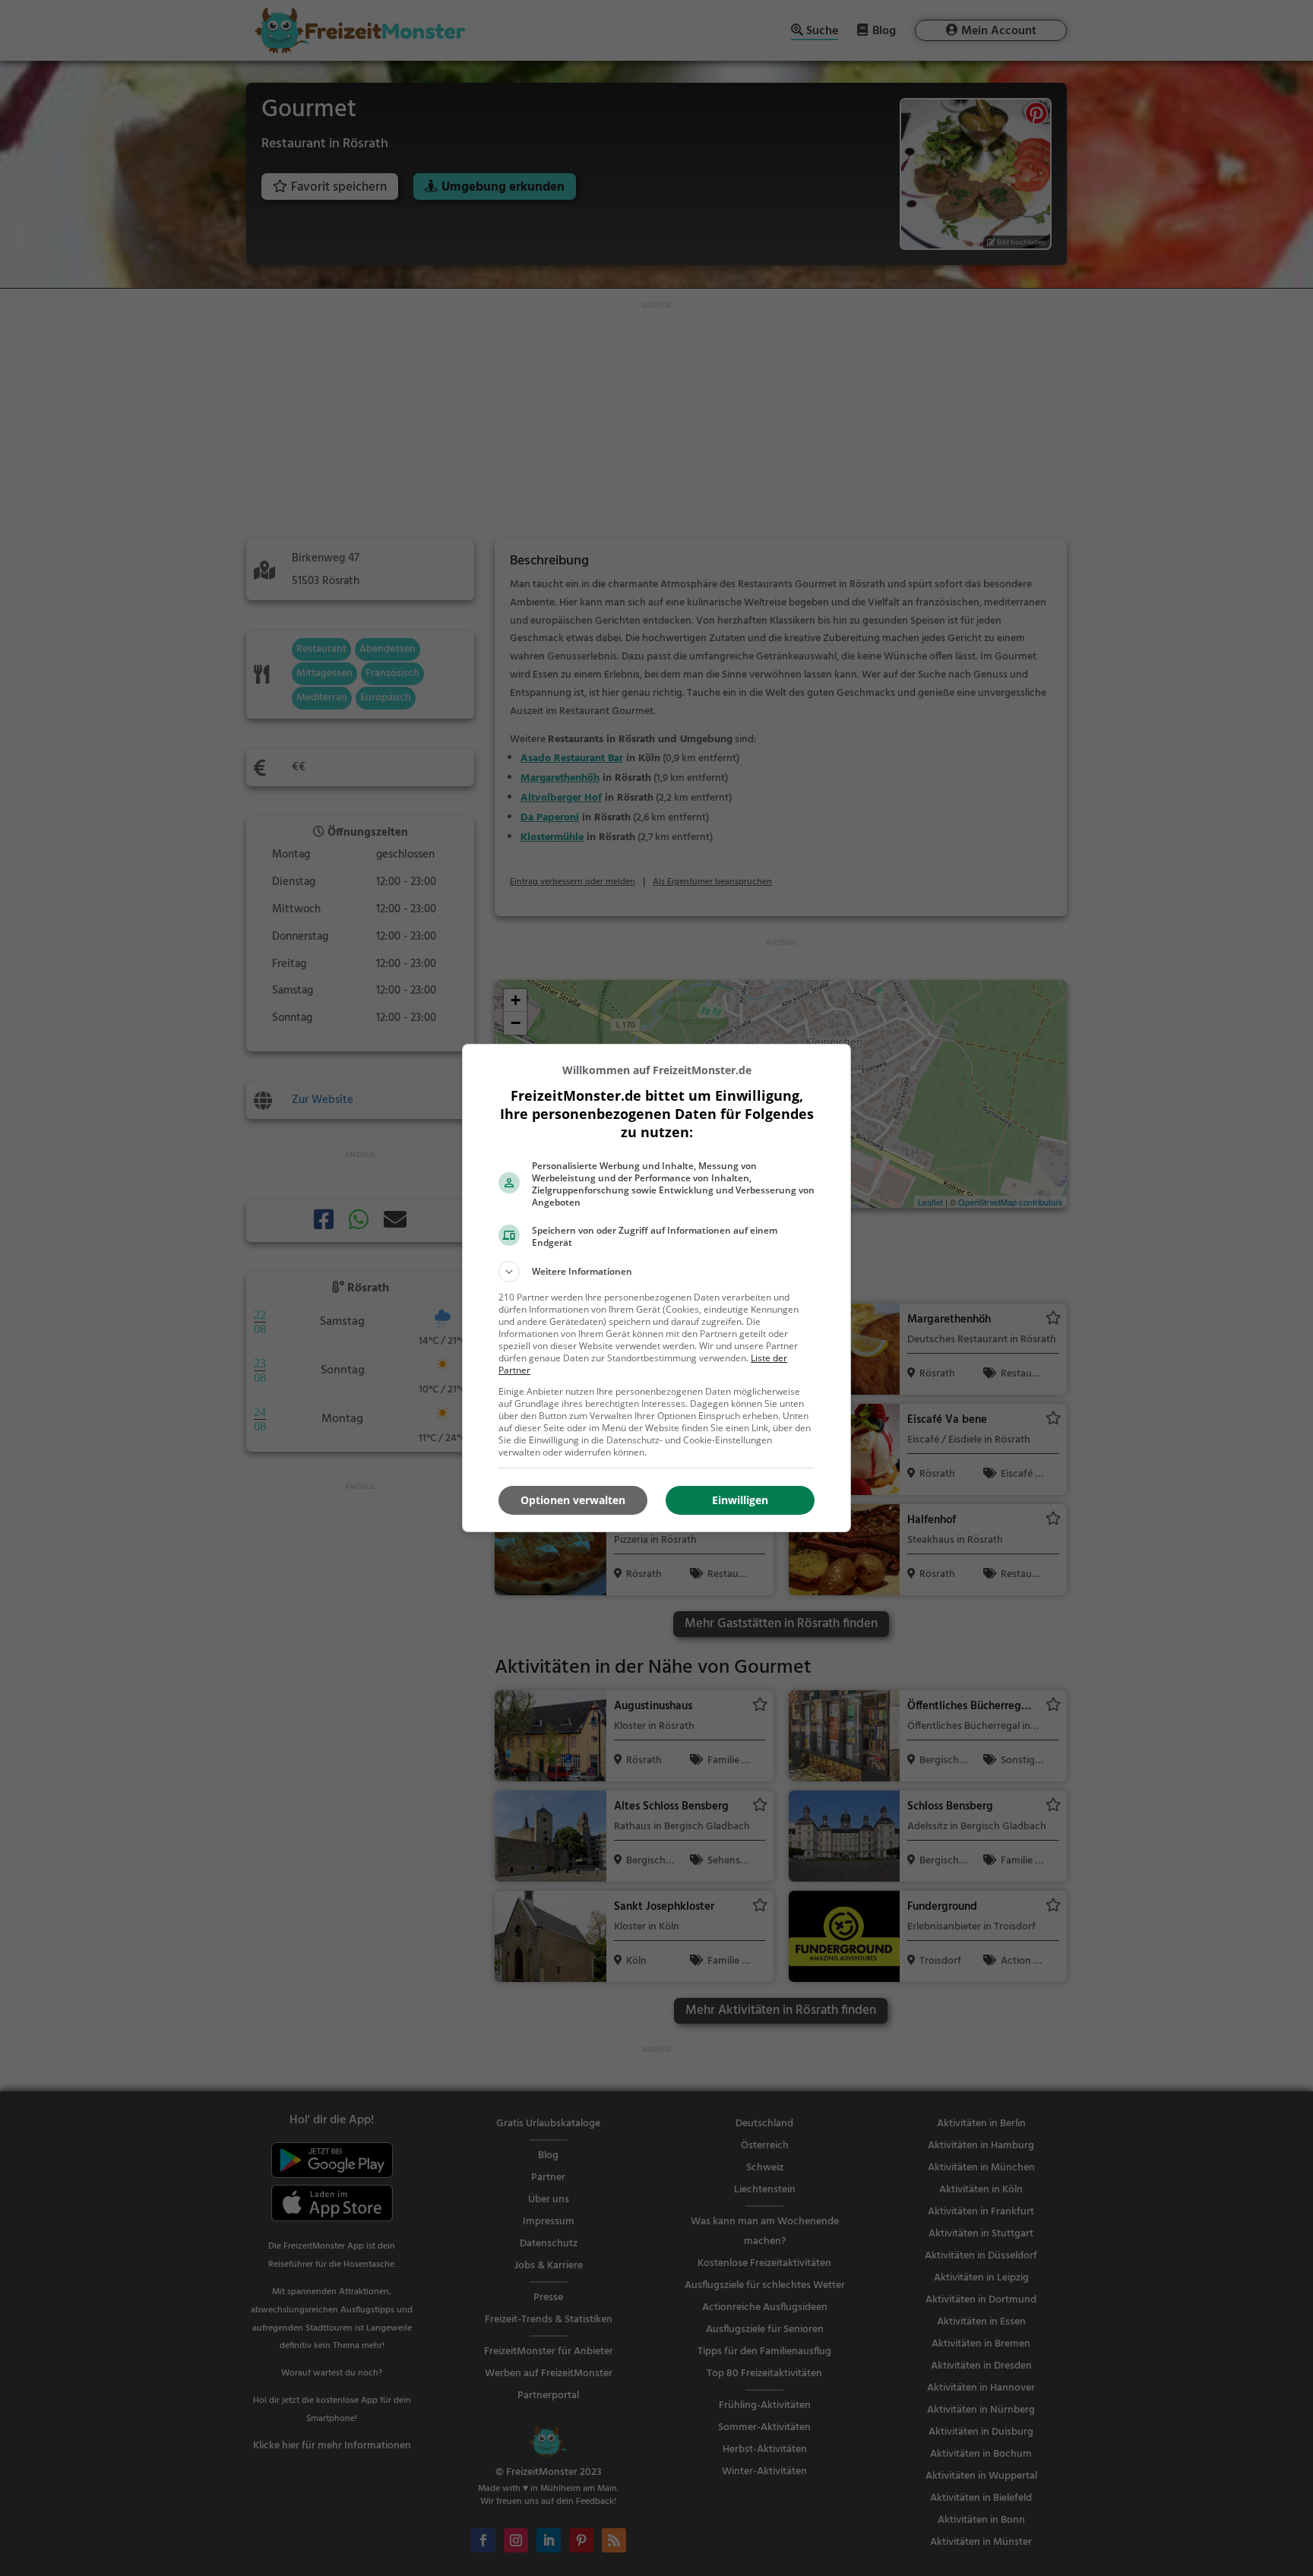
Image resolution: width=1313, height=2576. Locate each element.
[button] (656, 1272)
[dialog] (656, 1288)
